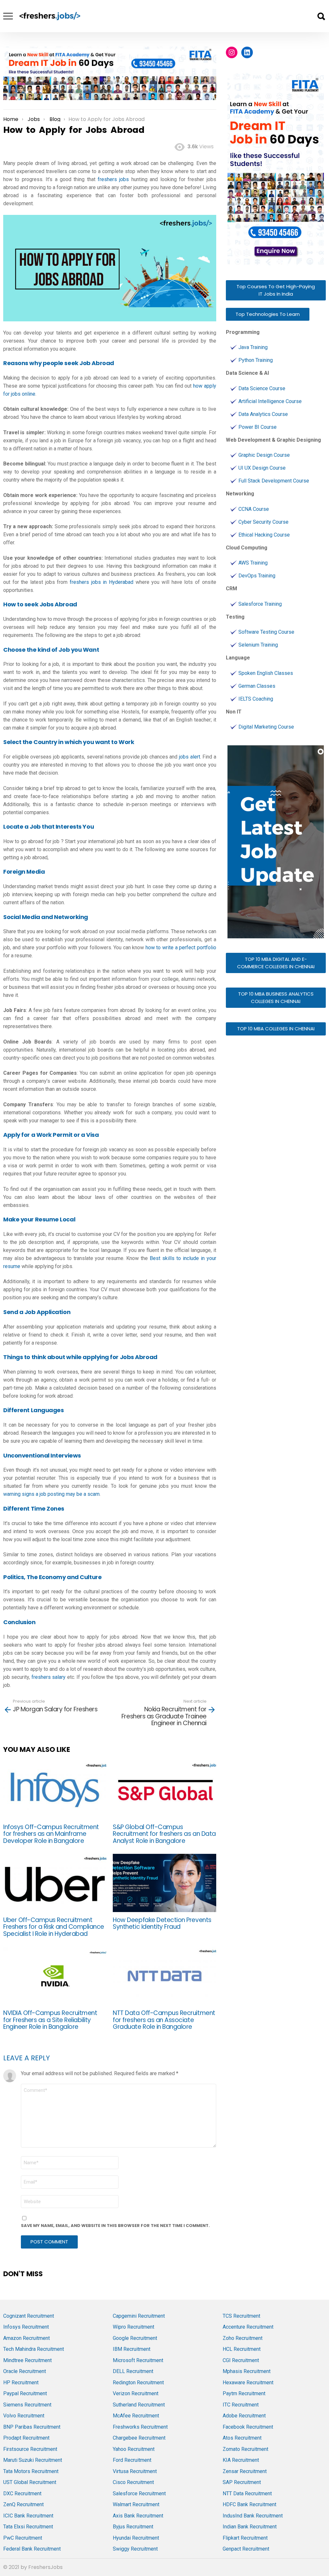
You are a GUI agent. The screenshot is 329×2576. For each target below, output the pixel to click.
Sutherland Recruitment (139, 2405)
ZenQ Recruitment (23, 2504)
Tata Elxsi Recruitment (28, 2527)
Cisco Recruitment (133, 2482)
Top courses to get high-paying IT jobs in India (276, 290)
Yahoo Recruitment (134, 2449)
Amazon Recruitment (27, 2338)
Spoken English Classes (266, 673)
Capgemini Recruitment (139, 2316)
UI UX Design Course (262, 468)
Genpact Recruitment (246, 2549)
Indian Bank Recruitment (250, 2527)
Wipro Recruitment (133, 2327)
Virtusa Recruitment (135, 2471)
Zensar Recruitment (245, 2471)
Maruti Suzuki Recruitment (33, 2460)
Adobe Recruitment (244, 2416)
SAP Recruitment (242, 2482)
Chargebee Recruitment (139, 2438)
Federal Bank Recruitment (32, 2549)
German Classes (257, 686)
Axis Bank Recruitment (138, 2516)
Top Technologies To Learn (268, 314)
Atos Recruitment (242, 2438)
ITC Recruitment (241, 2405)
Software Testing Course (266, 632)
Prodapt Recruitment (26, 2438)
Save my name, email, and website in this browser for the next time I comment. (115, 2226)
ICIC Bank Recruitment (28, 2516)
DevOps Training (257, 576)
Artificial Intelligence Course (270, 401)
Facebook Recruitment (248, 2427)
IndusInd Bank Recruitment (253, 2516)
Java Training (253, 347)
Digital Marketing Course (266, 727)
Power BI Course (258, 427)
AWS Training (253, 563)
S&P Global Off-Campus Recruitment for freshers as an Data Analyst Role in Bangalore (164, 1834)
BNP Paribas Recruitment (32, 2427)
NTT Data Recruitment (247, 2493)
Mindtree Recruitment (27, 2360)
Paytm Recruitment (244, 2393)
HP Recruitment (21, 2383)
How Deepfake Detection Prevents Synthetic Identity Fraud (162, 1923)
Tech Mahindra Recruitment (34, 2349)
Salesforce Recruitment (139, 2493)
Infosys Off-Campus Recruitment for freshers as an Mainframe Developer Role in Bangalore (51, 1834)
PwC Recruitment (23, 2538)
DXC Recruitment (22, 2493)
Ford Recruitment (132, 2460)
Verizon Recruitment (136, 2393)
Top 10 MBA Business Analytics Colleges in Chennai (276, 998)
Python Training (256, 360)
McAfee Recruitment (136, 2416)
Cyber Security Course (263, 522)
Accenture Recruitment (248, 2327)
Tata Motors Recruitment (31, 2471)
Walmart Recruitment (136, 2504)
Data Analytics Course (263, 414)
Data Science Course (262, 388)
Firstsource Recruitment (30, 2449)
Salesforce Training (260, 604)
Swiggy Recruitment (135, 2549)
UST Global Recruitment (30, 2482)
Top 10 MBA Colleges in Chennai (276, 1029)
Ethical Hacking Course (264, 535)
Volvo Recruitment (24, 2416)
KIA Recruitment (241, 2460)
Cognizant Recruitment (29, 2316)
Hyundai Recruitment (136, 2538)
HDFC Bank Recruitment (249, 2504)
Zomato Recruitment (245, 2449)
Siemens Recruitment (27, 2405)
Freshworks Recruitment (140, 2427)
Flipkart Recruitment (245, 2538)
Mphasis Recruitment (247, 2371)
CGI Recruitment (241, 2360)
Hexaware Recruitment (248, 2383)
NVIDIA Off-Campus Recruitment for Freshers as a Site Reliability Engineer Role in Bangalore (50, 2020)
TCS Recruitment (241, 2316)
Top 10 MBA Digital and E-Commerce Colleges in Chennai (276, 963)
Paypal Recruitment (25, 2393)
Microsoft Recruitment (138, 2360)
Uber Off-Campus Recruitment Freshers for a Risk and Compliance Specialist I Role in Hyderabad (54, 1927)
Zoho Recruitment (243, 2338)
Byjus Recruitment (133, 2527)
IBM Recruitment (132, 2349)
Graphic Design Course (264, 455)
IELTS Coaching (256, 699)
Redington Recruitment (138, 2383)
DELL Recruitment (133, 2371)
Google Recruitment (135, 2338)
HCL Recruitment (242, 2349)
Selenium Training (258, 645)
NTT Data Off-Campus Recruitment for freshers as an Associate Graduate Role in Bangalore (164, 2020)
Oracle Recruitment (25, 2371)
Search (321, 16)
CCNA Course (254, 509)
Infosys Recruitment (26, 2327)
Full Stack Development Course (274, 481)
